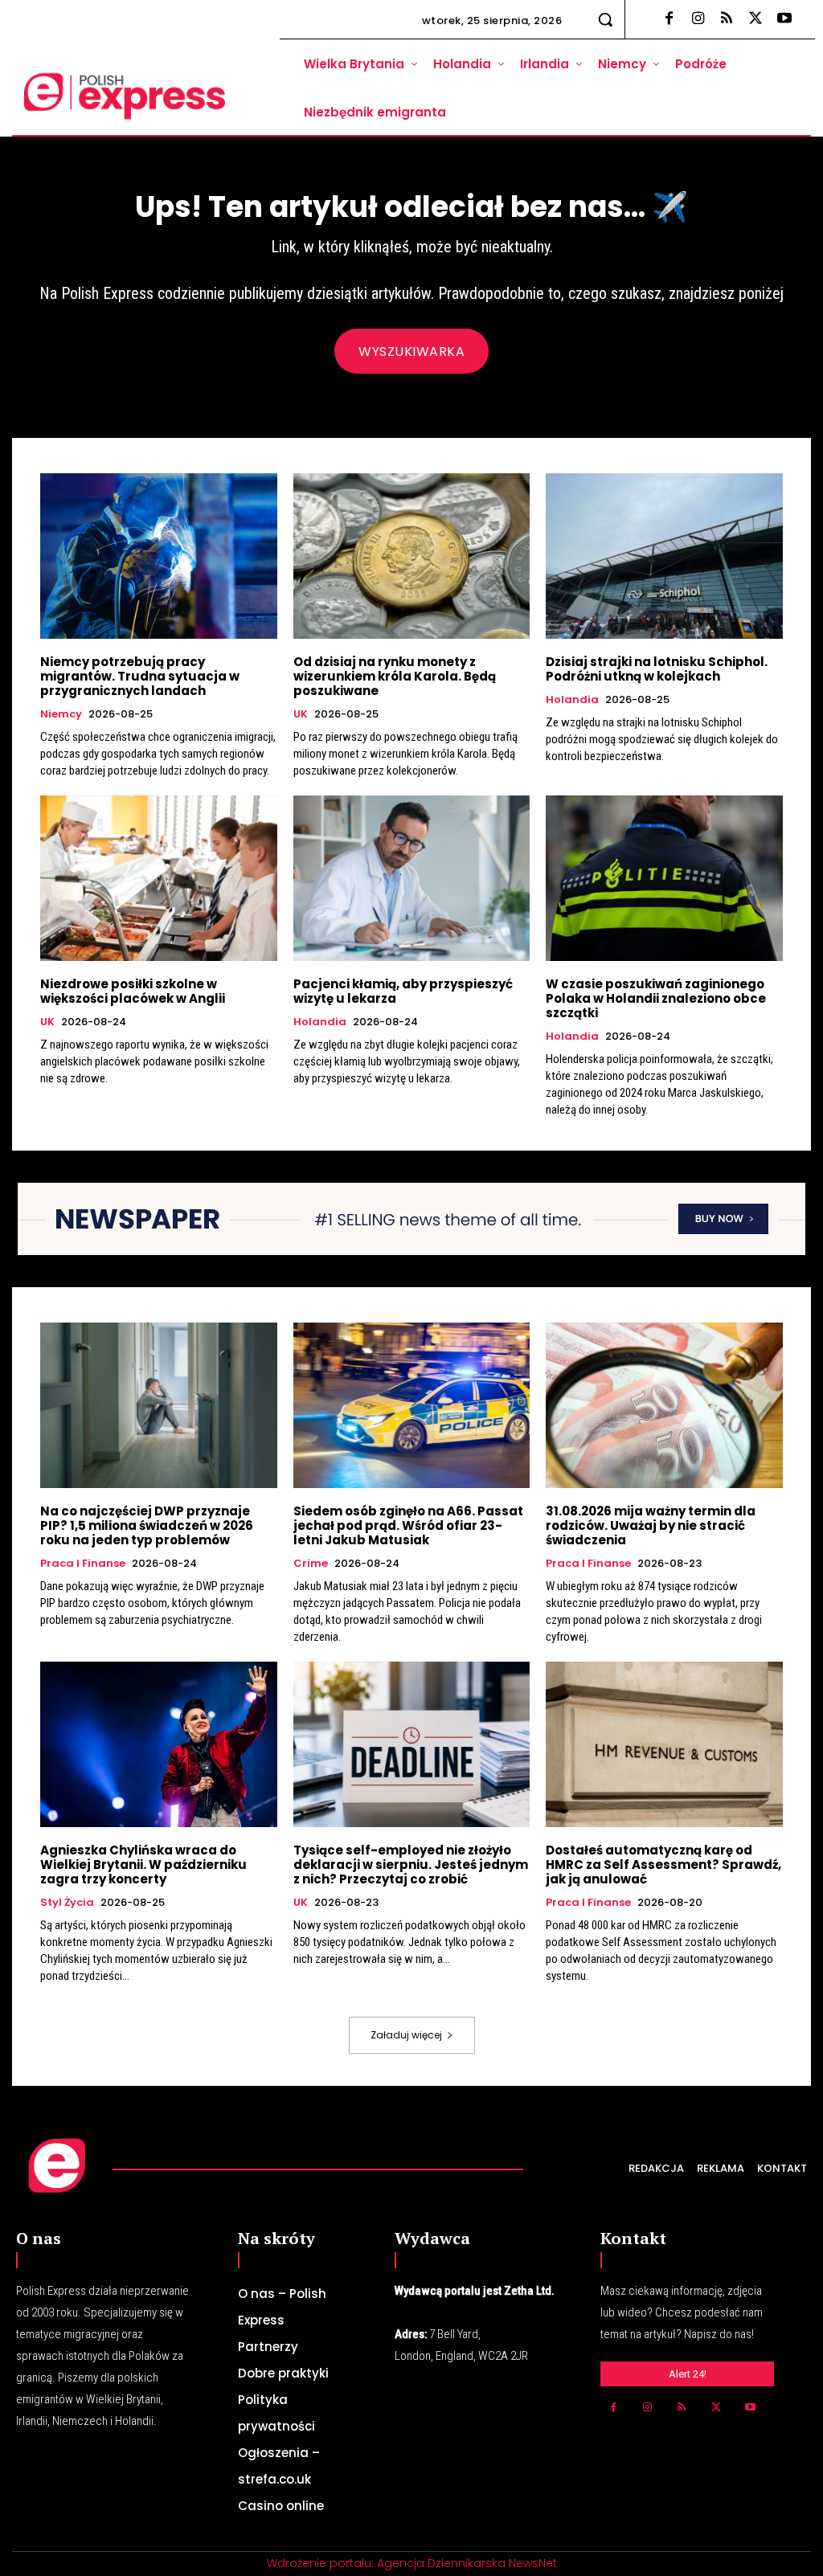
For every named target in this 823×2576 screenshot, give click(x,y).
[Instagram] (698, 19)
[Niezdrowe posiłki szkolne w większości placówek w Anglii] (159, 878)
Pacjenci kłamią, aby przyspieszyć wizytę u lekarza (403, 991)
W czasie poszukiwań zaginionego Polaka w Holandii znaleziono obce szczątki (656, 998)
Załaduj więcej (406, 2035)
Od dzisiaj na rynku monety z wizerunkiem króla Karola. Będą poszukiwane (395, 676)
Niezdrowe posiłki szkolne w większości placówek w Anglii (133, 991)
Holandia (572, 700)
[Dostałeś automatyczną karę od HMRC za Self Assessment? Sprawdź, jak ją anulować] (664, 1744)
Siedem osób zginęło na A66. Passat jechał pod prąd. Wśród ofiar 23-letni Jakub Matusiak (408, 1525)
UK (301, 714)
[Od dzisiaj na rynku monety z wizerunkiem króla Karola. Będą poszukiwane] (412, 556)
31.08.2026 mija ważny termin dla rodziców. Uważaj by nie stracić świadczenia (651, 1525)
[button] (605, 19)
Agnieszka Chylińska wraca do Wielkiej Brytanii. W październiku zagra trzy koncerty (143, 1865)
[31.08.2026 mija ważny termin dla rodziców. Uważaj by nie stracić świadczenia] (664, 1405)
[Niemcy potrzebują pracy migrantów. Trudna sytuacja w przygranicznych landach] (159, 556)
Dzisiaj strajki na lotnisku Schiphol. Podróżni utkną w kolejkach (657, 669)
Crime (311, 1564)
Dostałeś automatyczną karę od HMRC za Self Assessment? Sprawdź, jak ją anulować (663, 1865)
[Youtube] (784, 19)
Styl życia (67, 1903)
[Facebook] (669, 19)
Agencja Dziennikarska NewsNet (467, 2563)
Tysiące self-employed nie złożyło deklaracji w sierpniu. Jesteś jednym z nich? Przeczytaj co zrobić (411, 1865)
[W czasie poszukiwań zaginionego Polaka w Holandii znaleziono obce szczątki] (664, 878)
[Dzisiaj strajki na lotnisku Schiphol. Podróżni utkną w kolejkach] (664, 556)
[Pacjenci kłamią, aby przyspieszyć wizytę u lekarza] (412, 878)
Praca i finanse (83, 1564)
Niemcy (61, 714)
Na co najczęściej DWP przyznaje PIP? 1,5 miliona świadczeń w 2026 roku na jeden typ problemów (147, 1525)
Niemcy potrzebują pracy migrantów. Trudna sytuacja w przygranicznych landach (140, 676)
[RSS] (727, 19)
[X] (755, 19)
